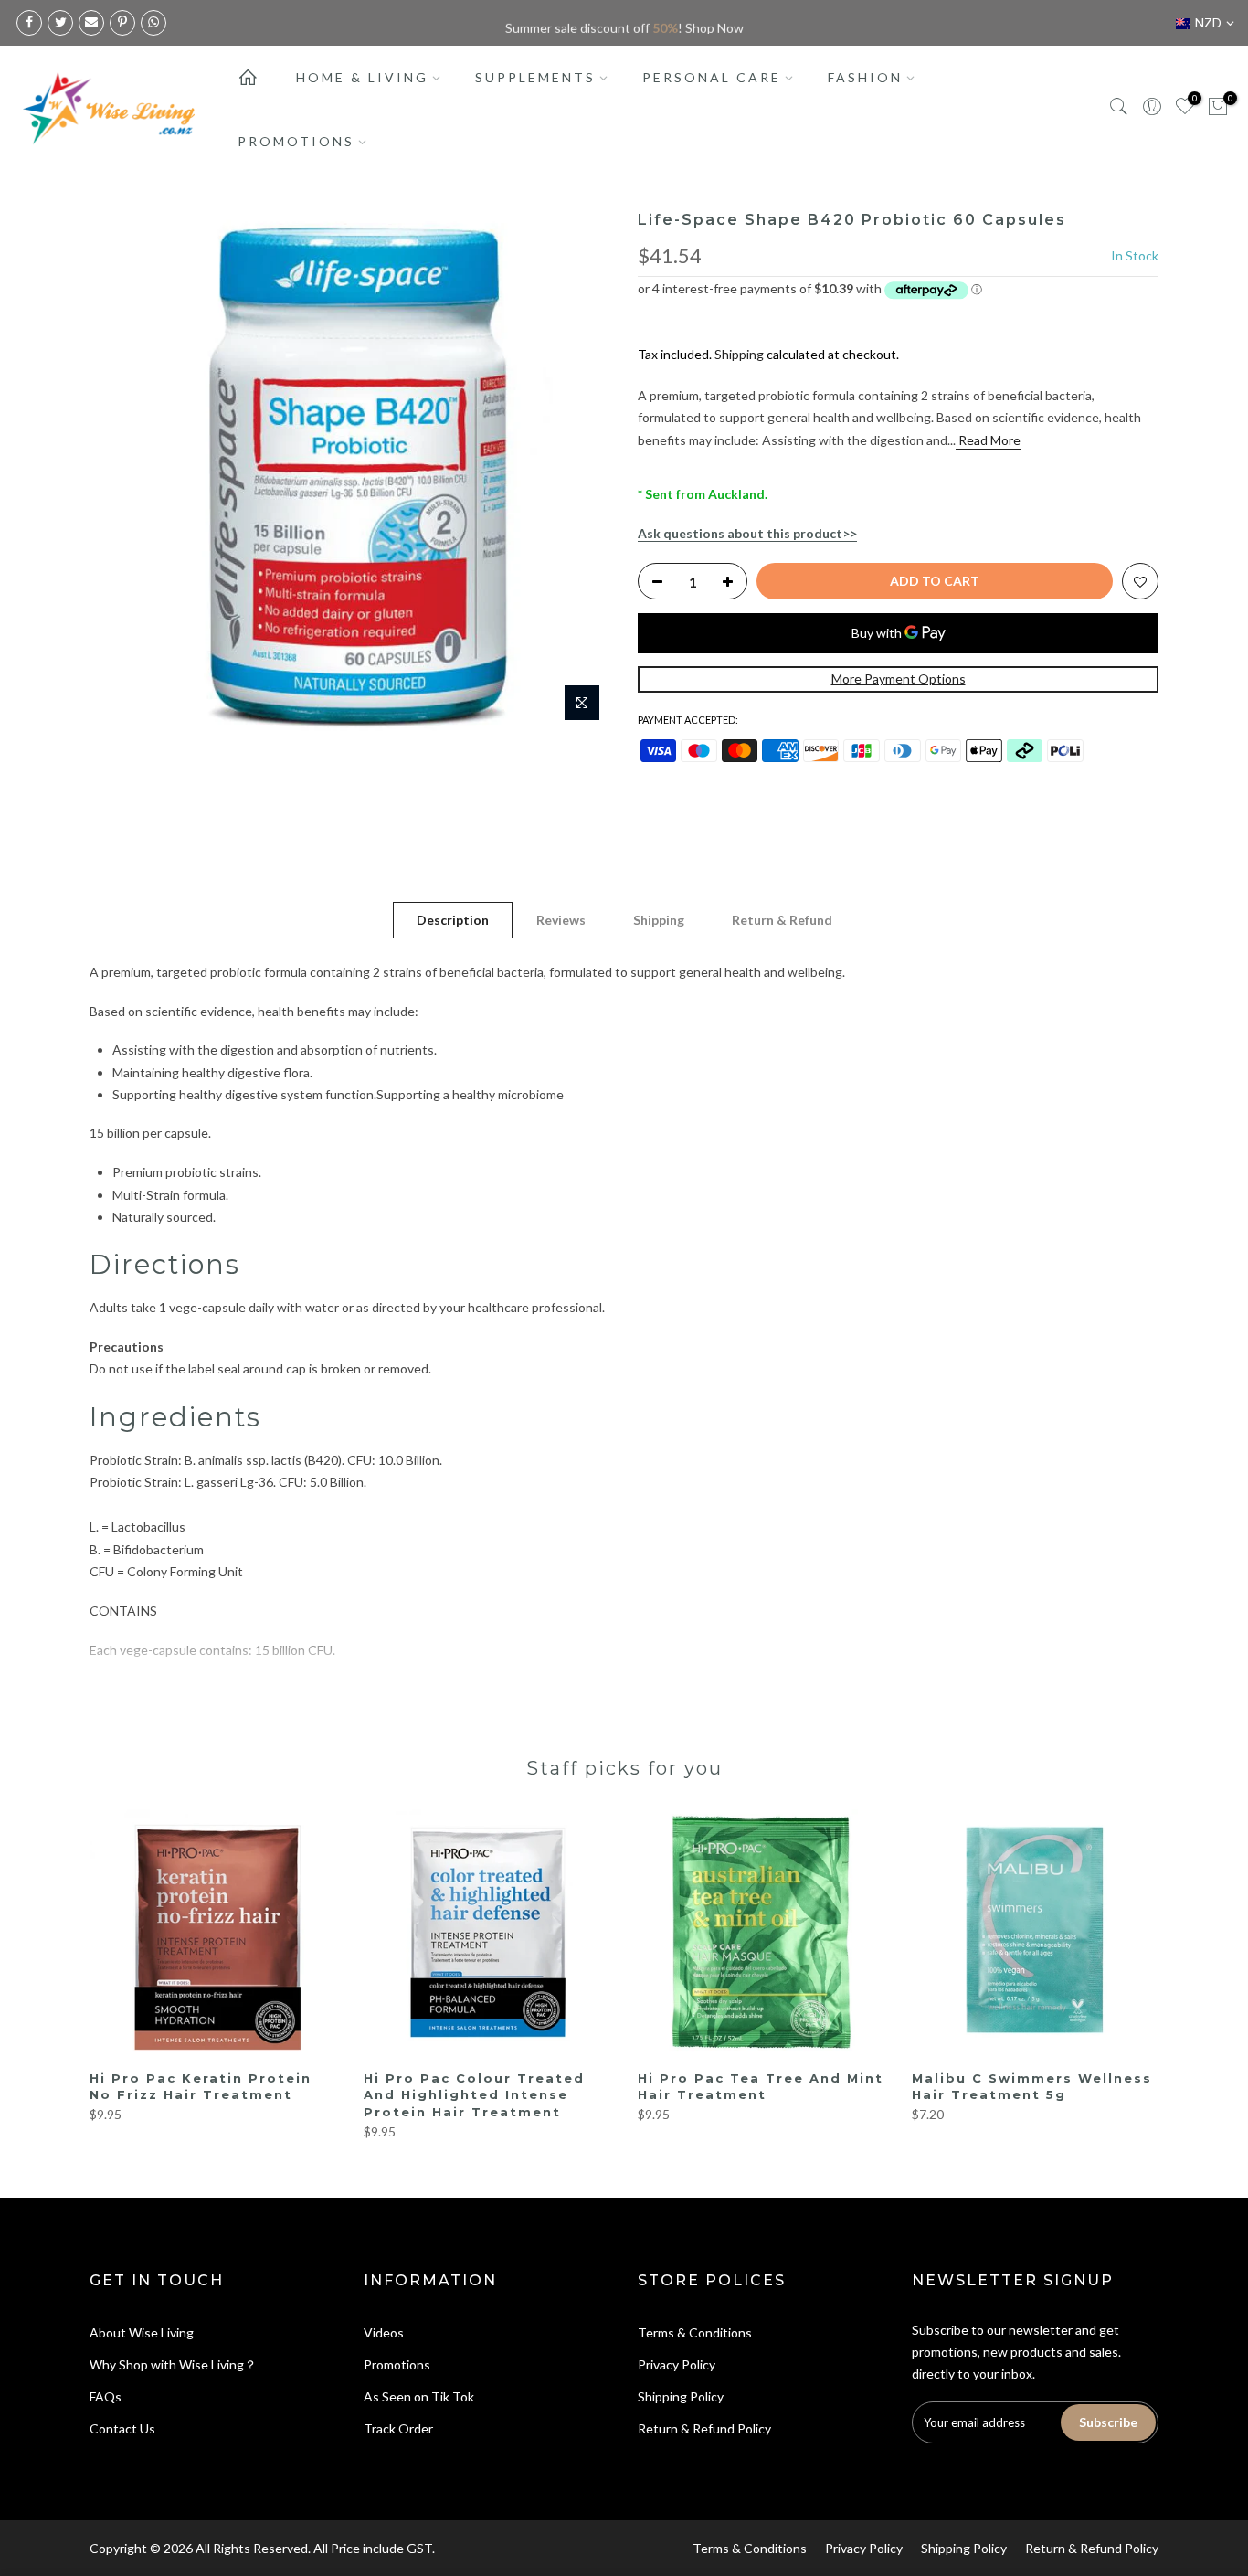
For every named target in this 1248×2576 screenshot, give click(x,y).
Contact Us (122, 2428)
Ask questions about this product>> (747, 533)
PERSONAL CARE (712, 77)
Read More (988, 440)
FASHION (865, 77)
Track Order (398, 2428)
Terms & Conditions (695, 2332)
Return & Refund (782, 920)
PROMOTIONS (296, 141)
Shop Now (714, 22)
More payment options (899, 678)
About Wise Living (142, 2332)
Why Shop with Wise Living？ (173, 2364)
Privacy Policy (677, 2364)
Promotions (397, 2364)
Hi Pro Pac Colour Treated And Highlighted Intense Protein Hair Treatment (474, 2095)
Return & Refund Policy (704, 2428)
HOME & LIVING (362, 77)
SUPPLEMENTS (535, 77)
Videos (384, 2332)
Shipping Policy (681, 2396)
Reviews (561, 920)
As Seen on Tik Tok (419, 2396)
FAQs (106, 2396)
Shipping (739, 354)
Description (453, 920)
